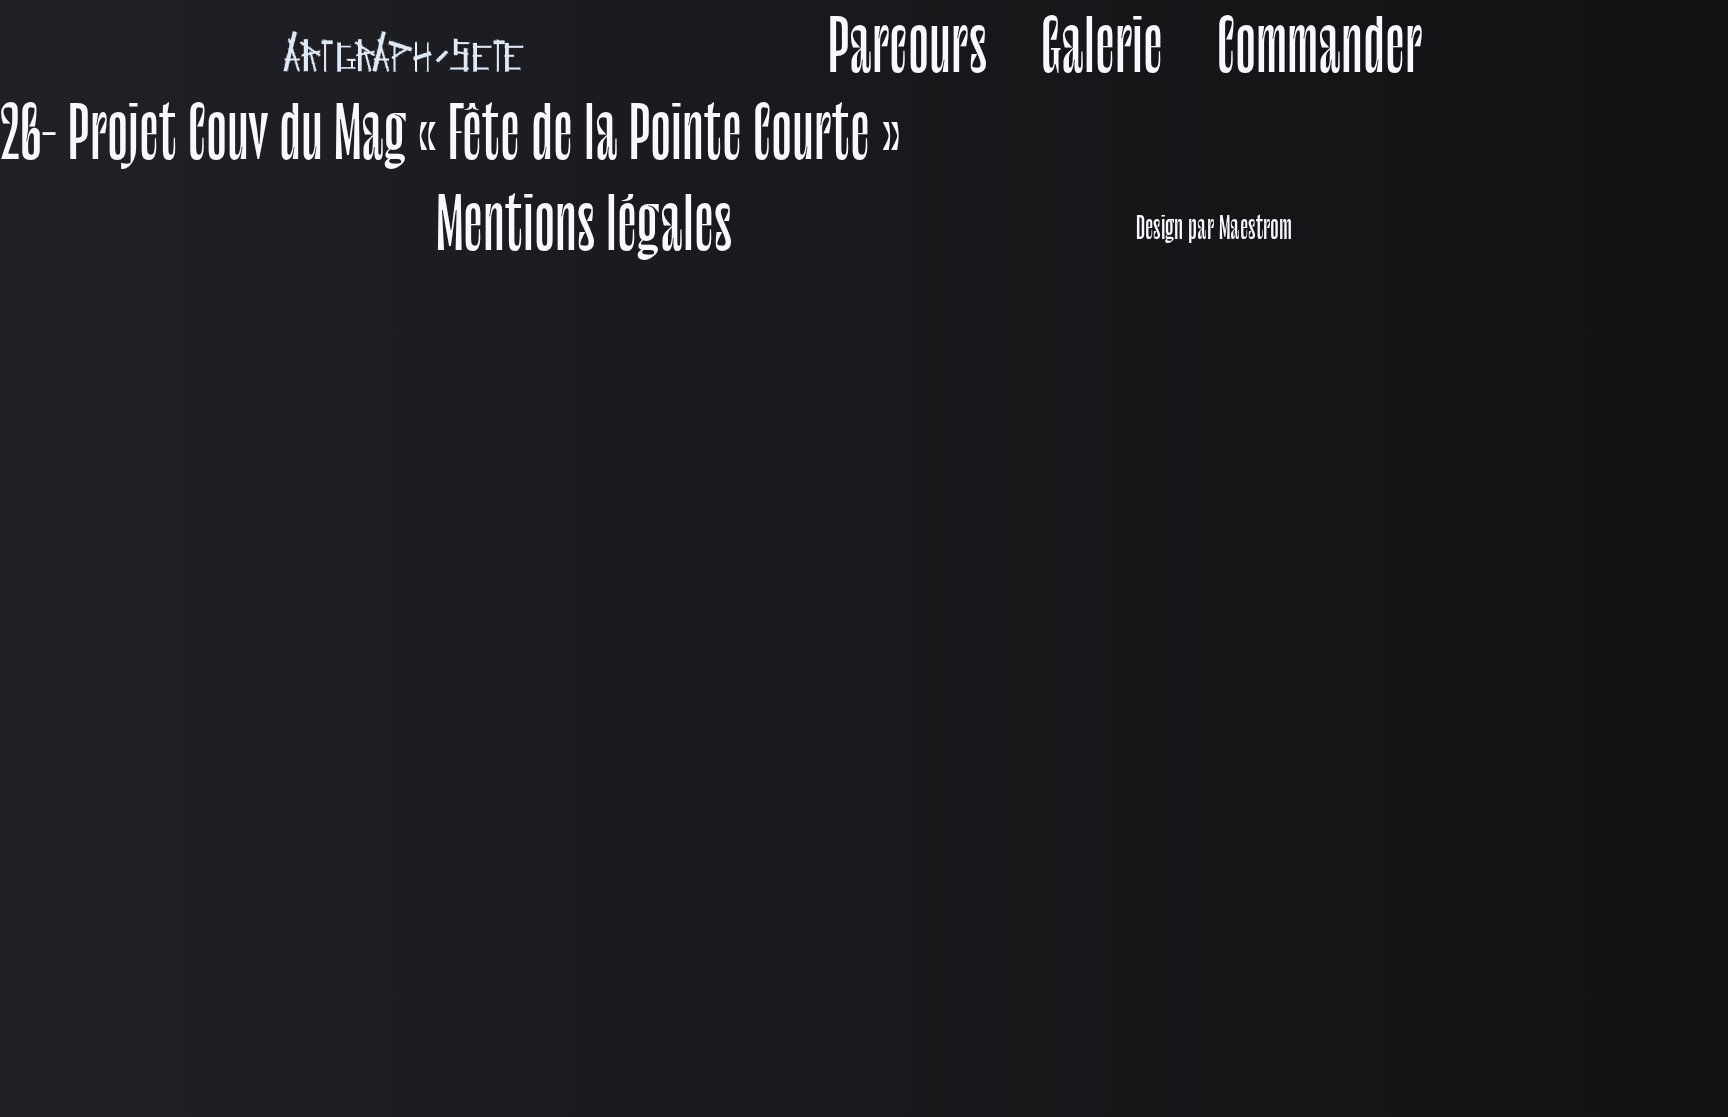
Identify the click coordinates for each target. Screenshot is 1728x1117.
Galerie (1102, 52)
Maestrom (1255, 231)
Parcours (907, 52)
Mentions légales (584, 230)
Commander (1319, 52)
